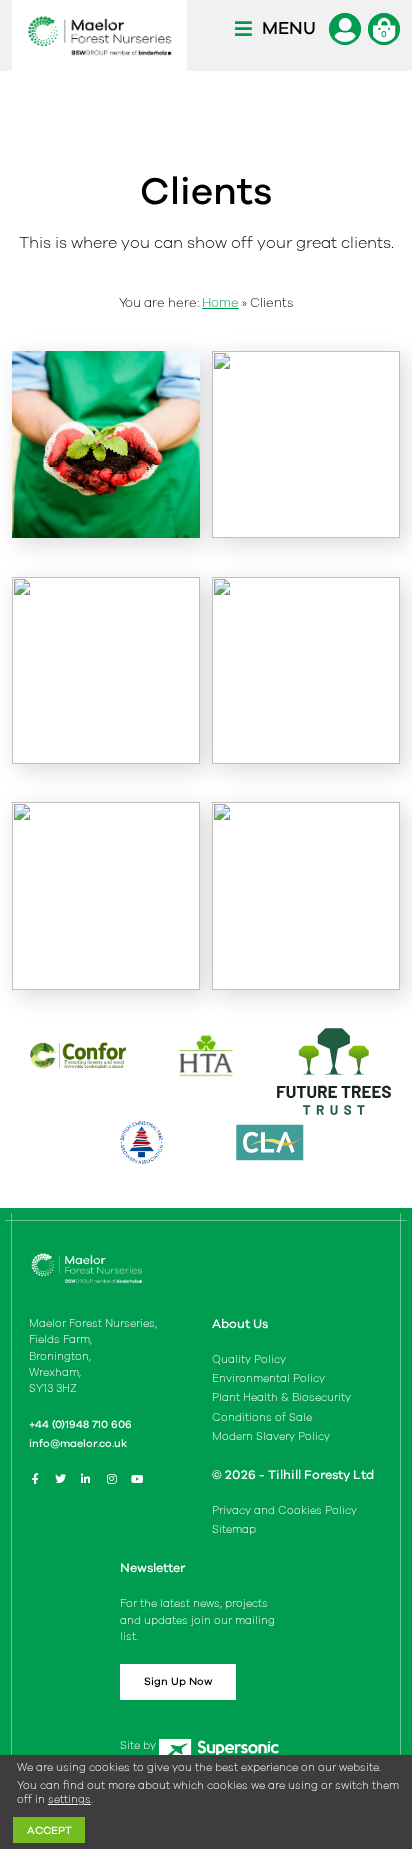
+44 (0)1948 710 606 (80, 1424)
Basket (384, 29)
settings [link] (69, 1799)
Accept (49, 1830)
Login (345, 29)
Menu (289, 28)
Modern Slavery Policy (271, 1436)
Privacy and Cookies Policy (284, 1510)
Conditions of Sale (262, 1417)
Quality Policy (249, 1359)
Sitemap (234, 1529)
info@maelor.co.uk (78, 1443)
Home (220, 302)
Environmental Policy (268, 1378)
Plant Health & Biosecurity (281, 1397)
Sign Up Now (178, 1681)
